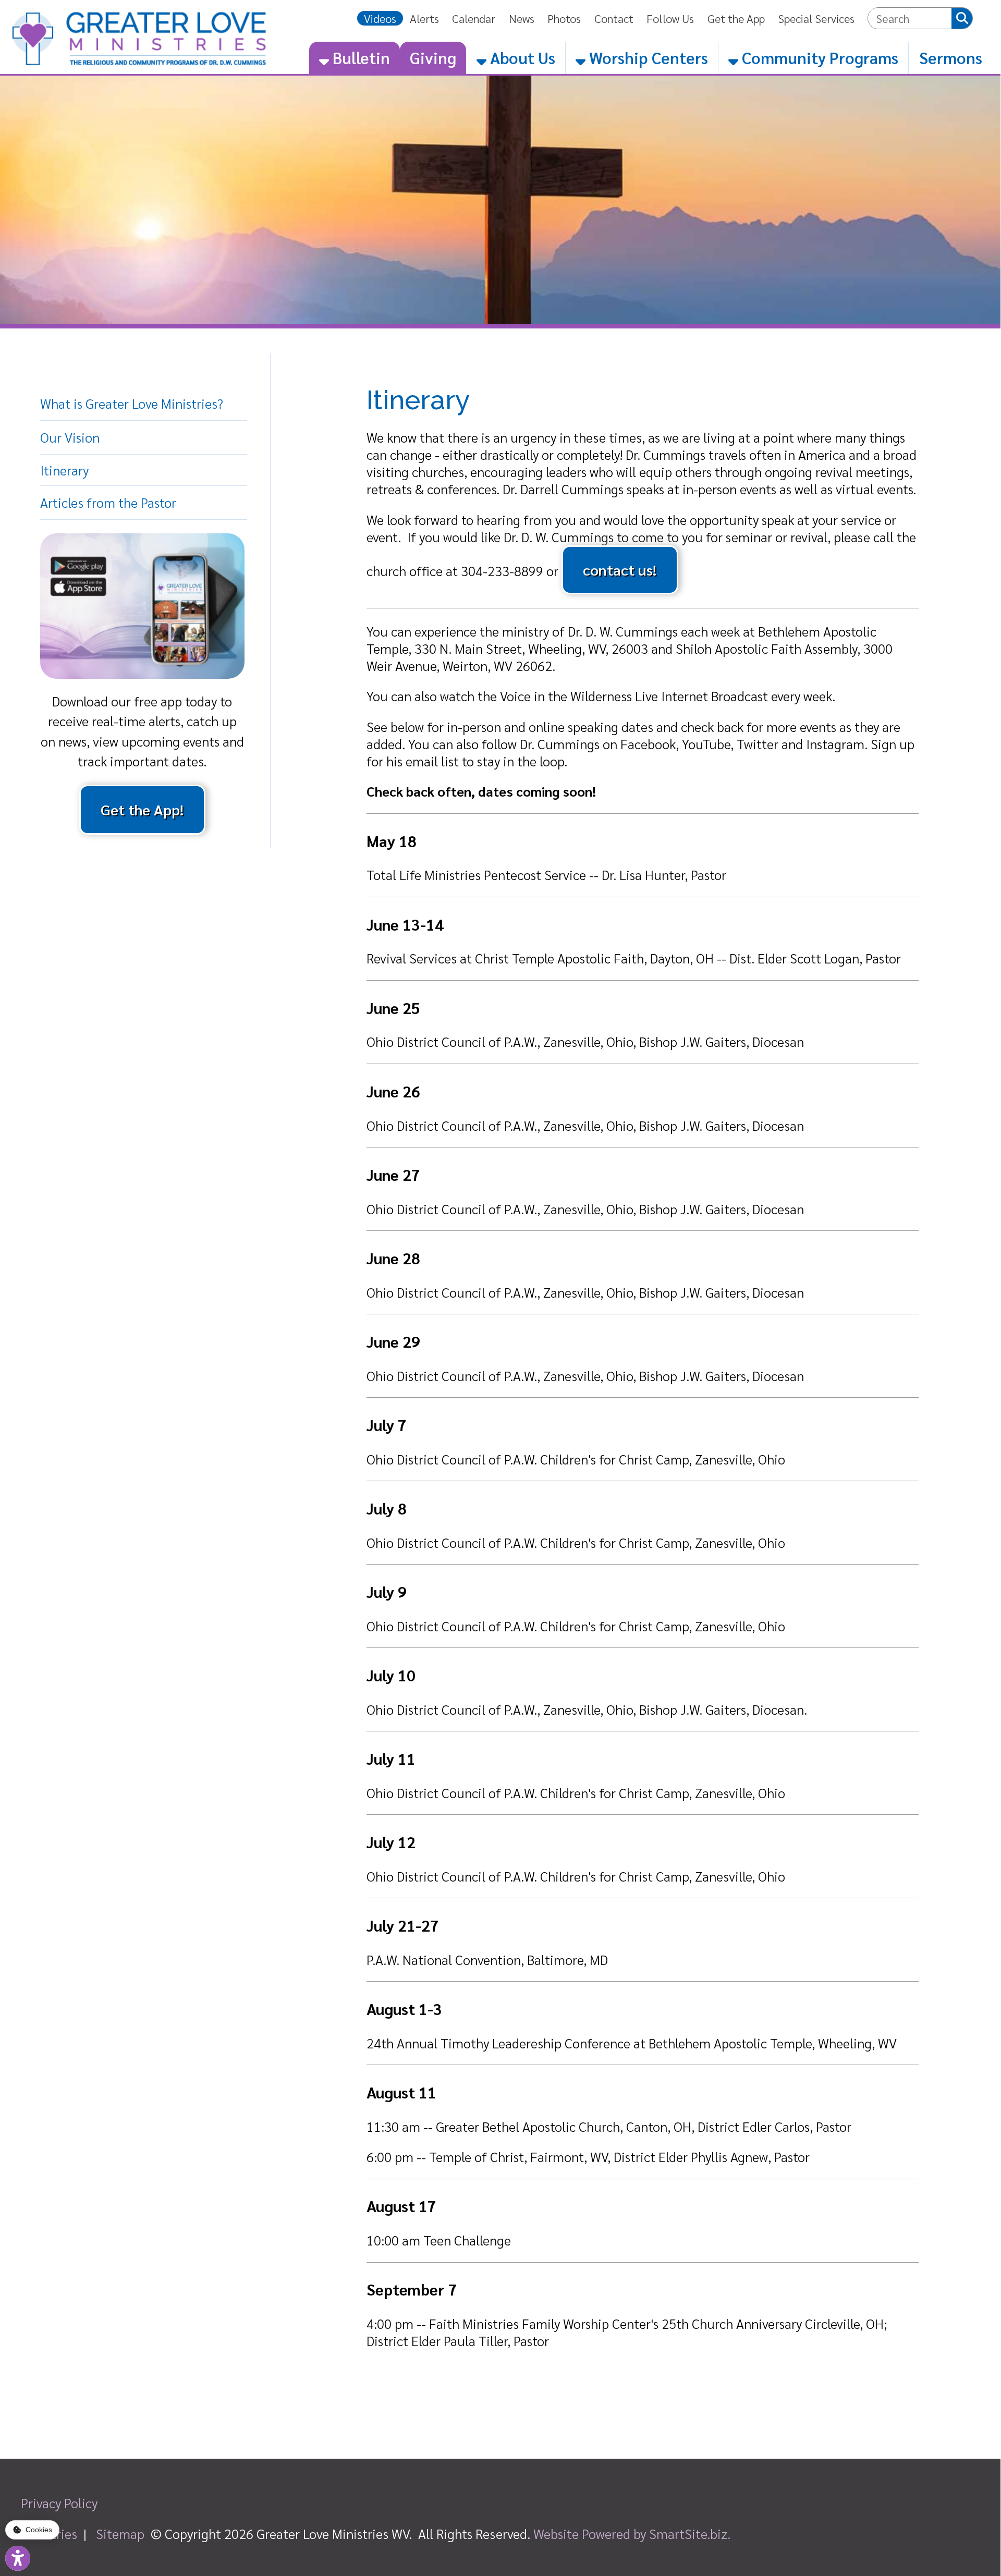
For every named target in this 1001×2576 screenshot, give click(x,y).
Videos (380, 18)
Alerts (424, 18)
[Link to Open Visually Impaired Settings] (18, 2558)
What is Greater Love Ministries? (132, 403)
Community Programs (818, 57)
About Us (521, 57)
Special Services (816, 18)
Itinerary (64, 470)
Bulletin (359, 57)
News (522, 18)
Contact (614, 18)
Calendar (474, 18)
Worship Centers (647, 57)
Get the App (736, 18)
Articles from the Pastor (108, 502)
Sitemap (120, 2534)
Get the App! (142, 809)
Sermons (951, 57)
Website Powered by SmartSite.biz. (632, 2534)
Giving (433, 57)
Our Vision (70, 437)
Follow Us (670, 18)
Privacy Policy (59, 2503)
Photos (564, 18)
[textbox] (910, 18)
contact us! (620, 570)
